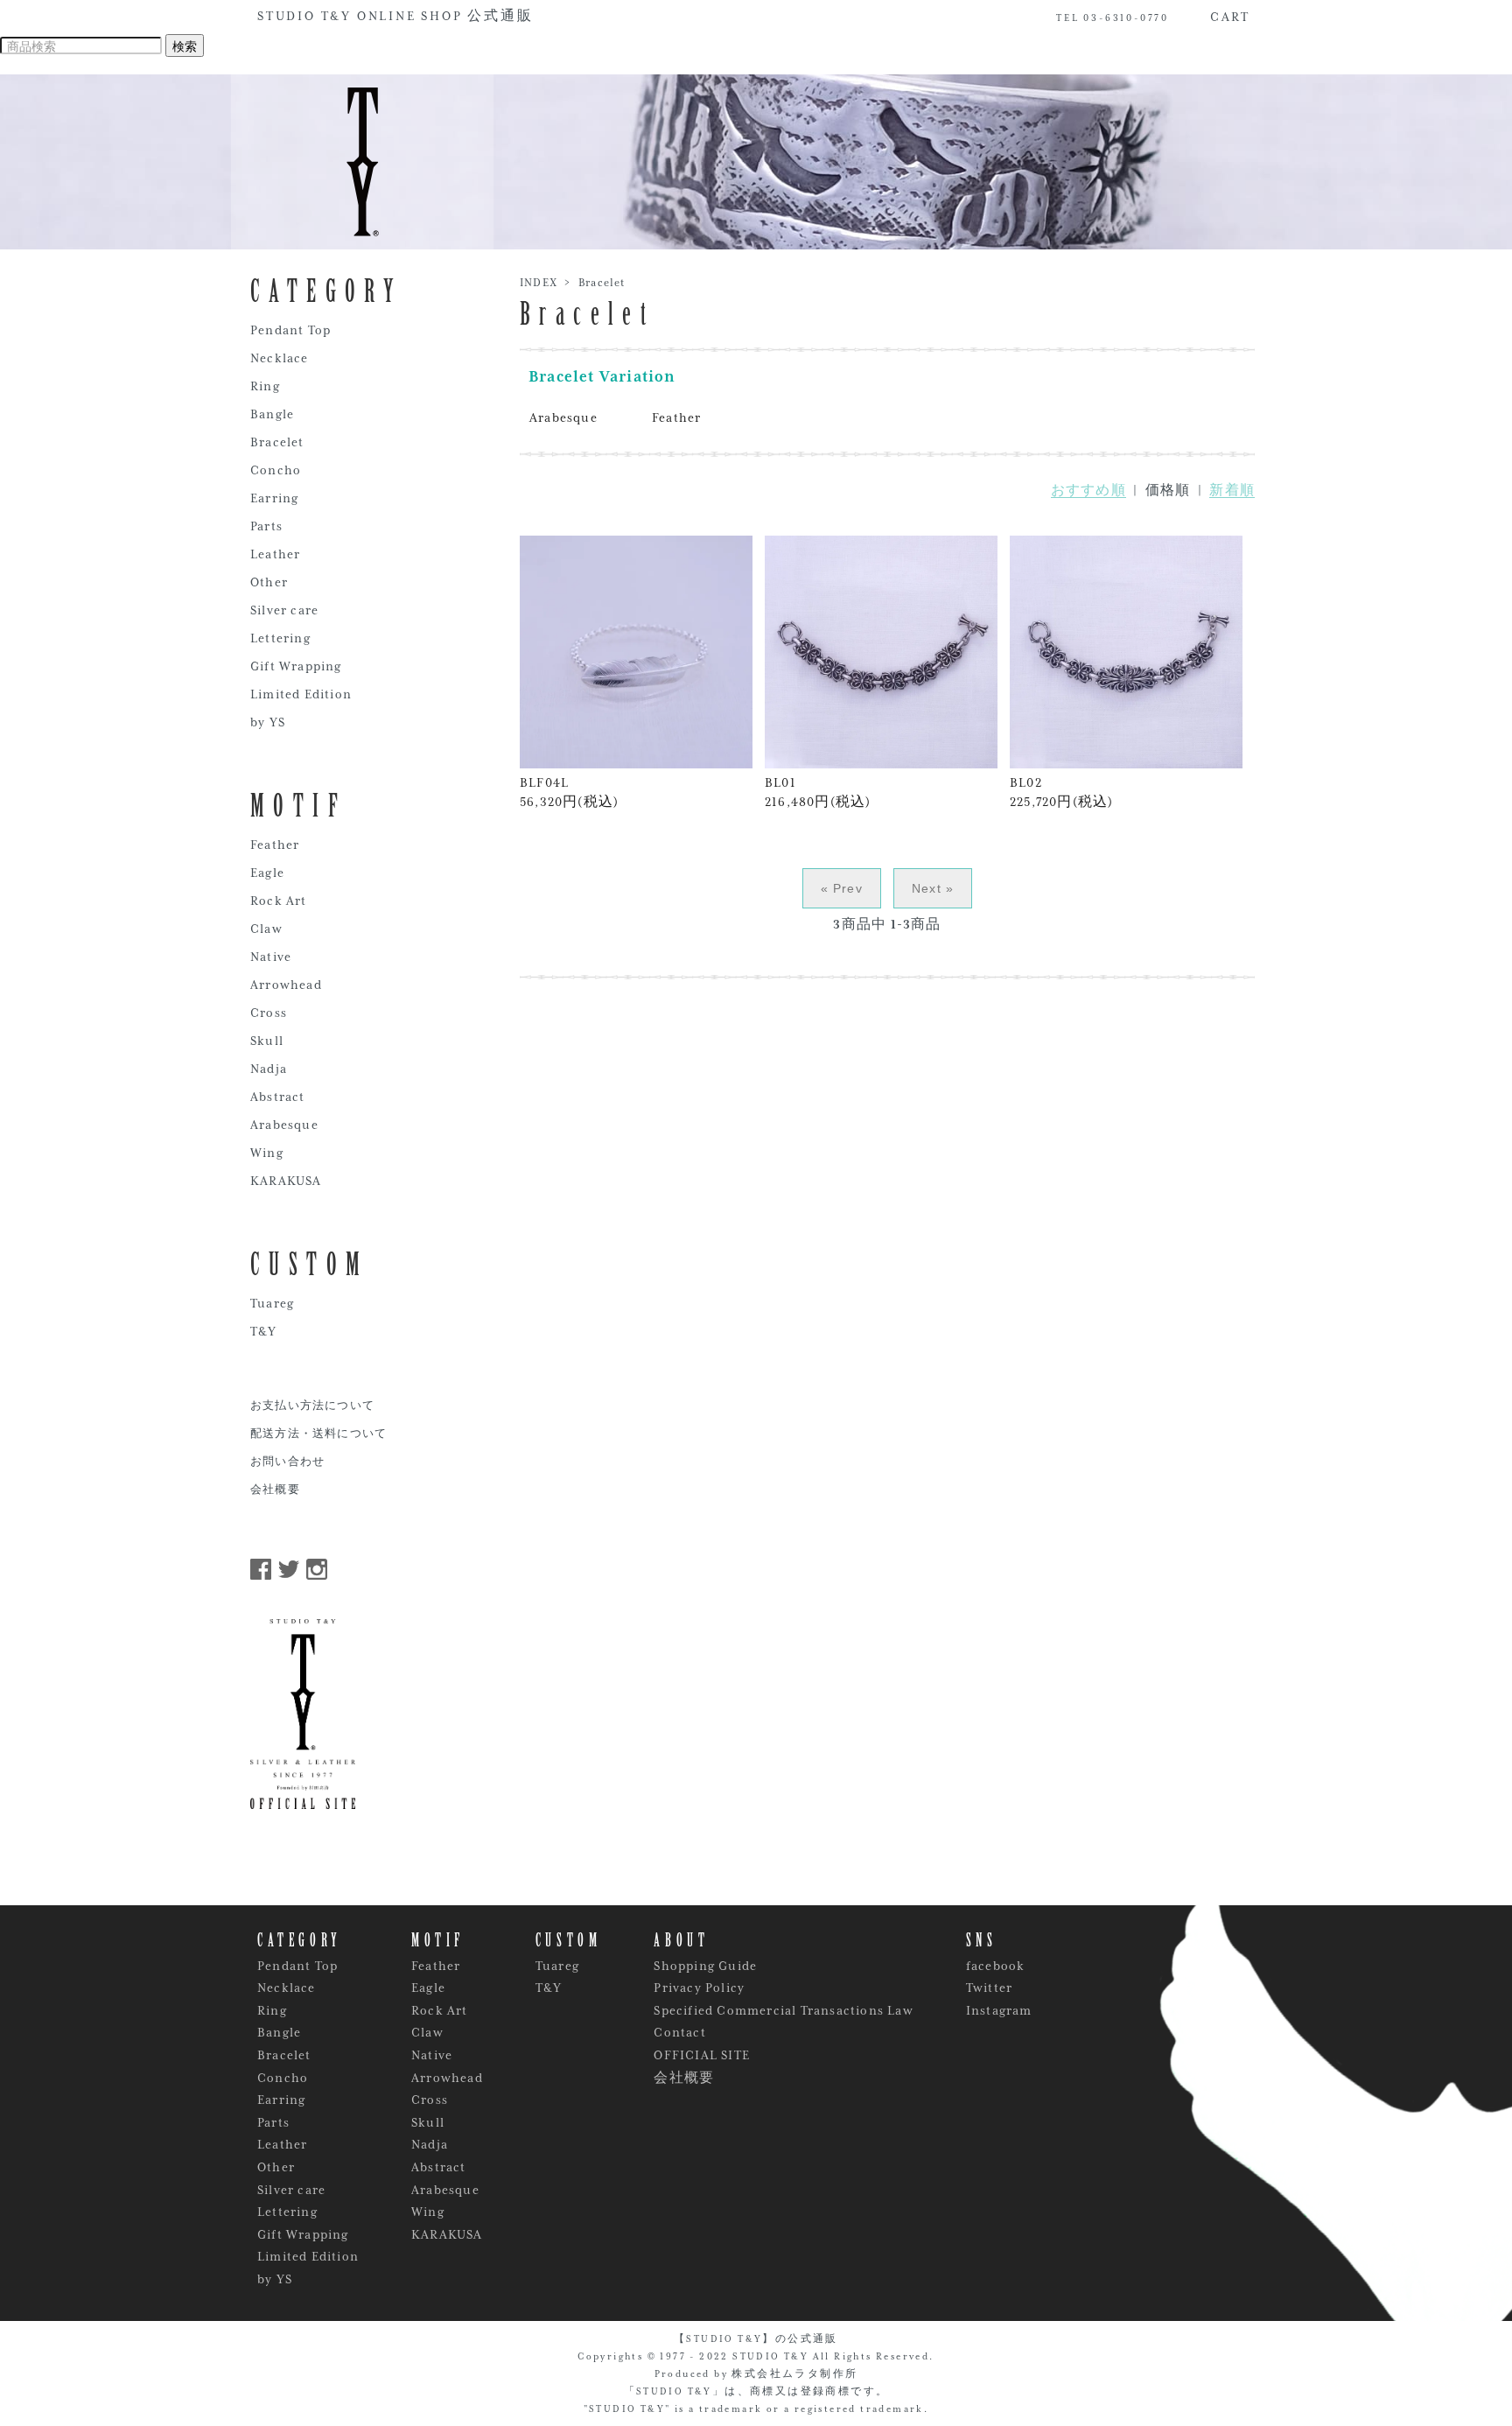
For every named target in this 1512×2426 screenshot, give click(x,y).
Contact (679, 2032)
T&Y (264, 1331)
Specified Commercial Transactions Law (783, 2010)
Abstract (278, 1097)
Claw (266, 929)
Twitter (989, 1988)
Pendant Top (290, 330)
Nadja (269, 1069)
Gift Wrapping (296, 666)
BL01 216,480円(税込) (818, 792)
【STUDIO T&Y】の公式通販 (756, 2338)
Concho (276, 470)
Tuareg (272, 1303)
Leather (275, 554)
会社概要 (275, 1490)
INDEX (539, 283)
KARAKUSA (286, 1181)
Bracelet (602, 283)
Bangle (272, 414)
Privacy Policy (699, 1988)
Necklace (280, 358)
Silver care (284, 610)
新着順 (1232, 490)
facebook (996, 1966)
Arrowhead (286, 985)
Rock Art (279, 901)
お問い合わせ (287, 1462)
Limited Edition (301, 694)
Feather (676, 417)
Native (271, 957)
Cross (269, 1013)
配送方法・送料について (318, 1434)
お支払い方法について (312, 1406)
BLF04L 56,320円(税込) (569, 792)
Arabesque (563, 417)
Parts (266, 526)
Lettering (280, 638)
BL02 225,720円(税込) (1061, 792)
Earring (274, 498)
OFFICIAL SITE (702, 2055)
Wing (267, 1153)
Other (269, 582)
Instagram (999, 2010)
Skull (267, 1041)
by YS (268, 722)
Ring (265, 386)
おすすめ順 (1088, 490)
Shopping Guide (705, 1966)
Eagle (267, 873)
